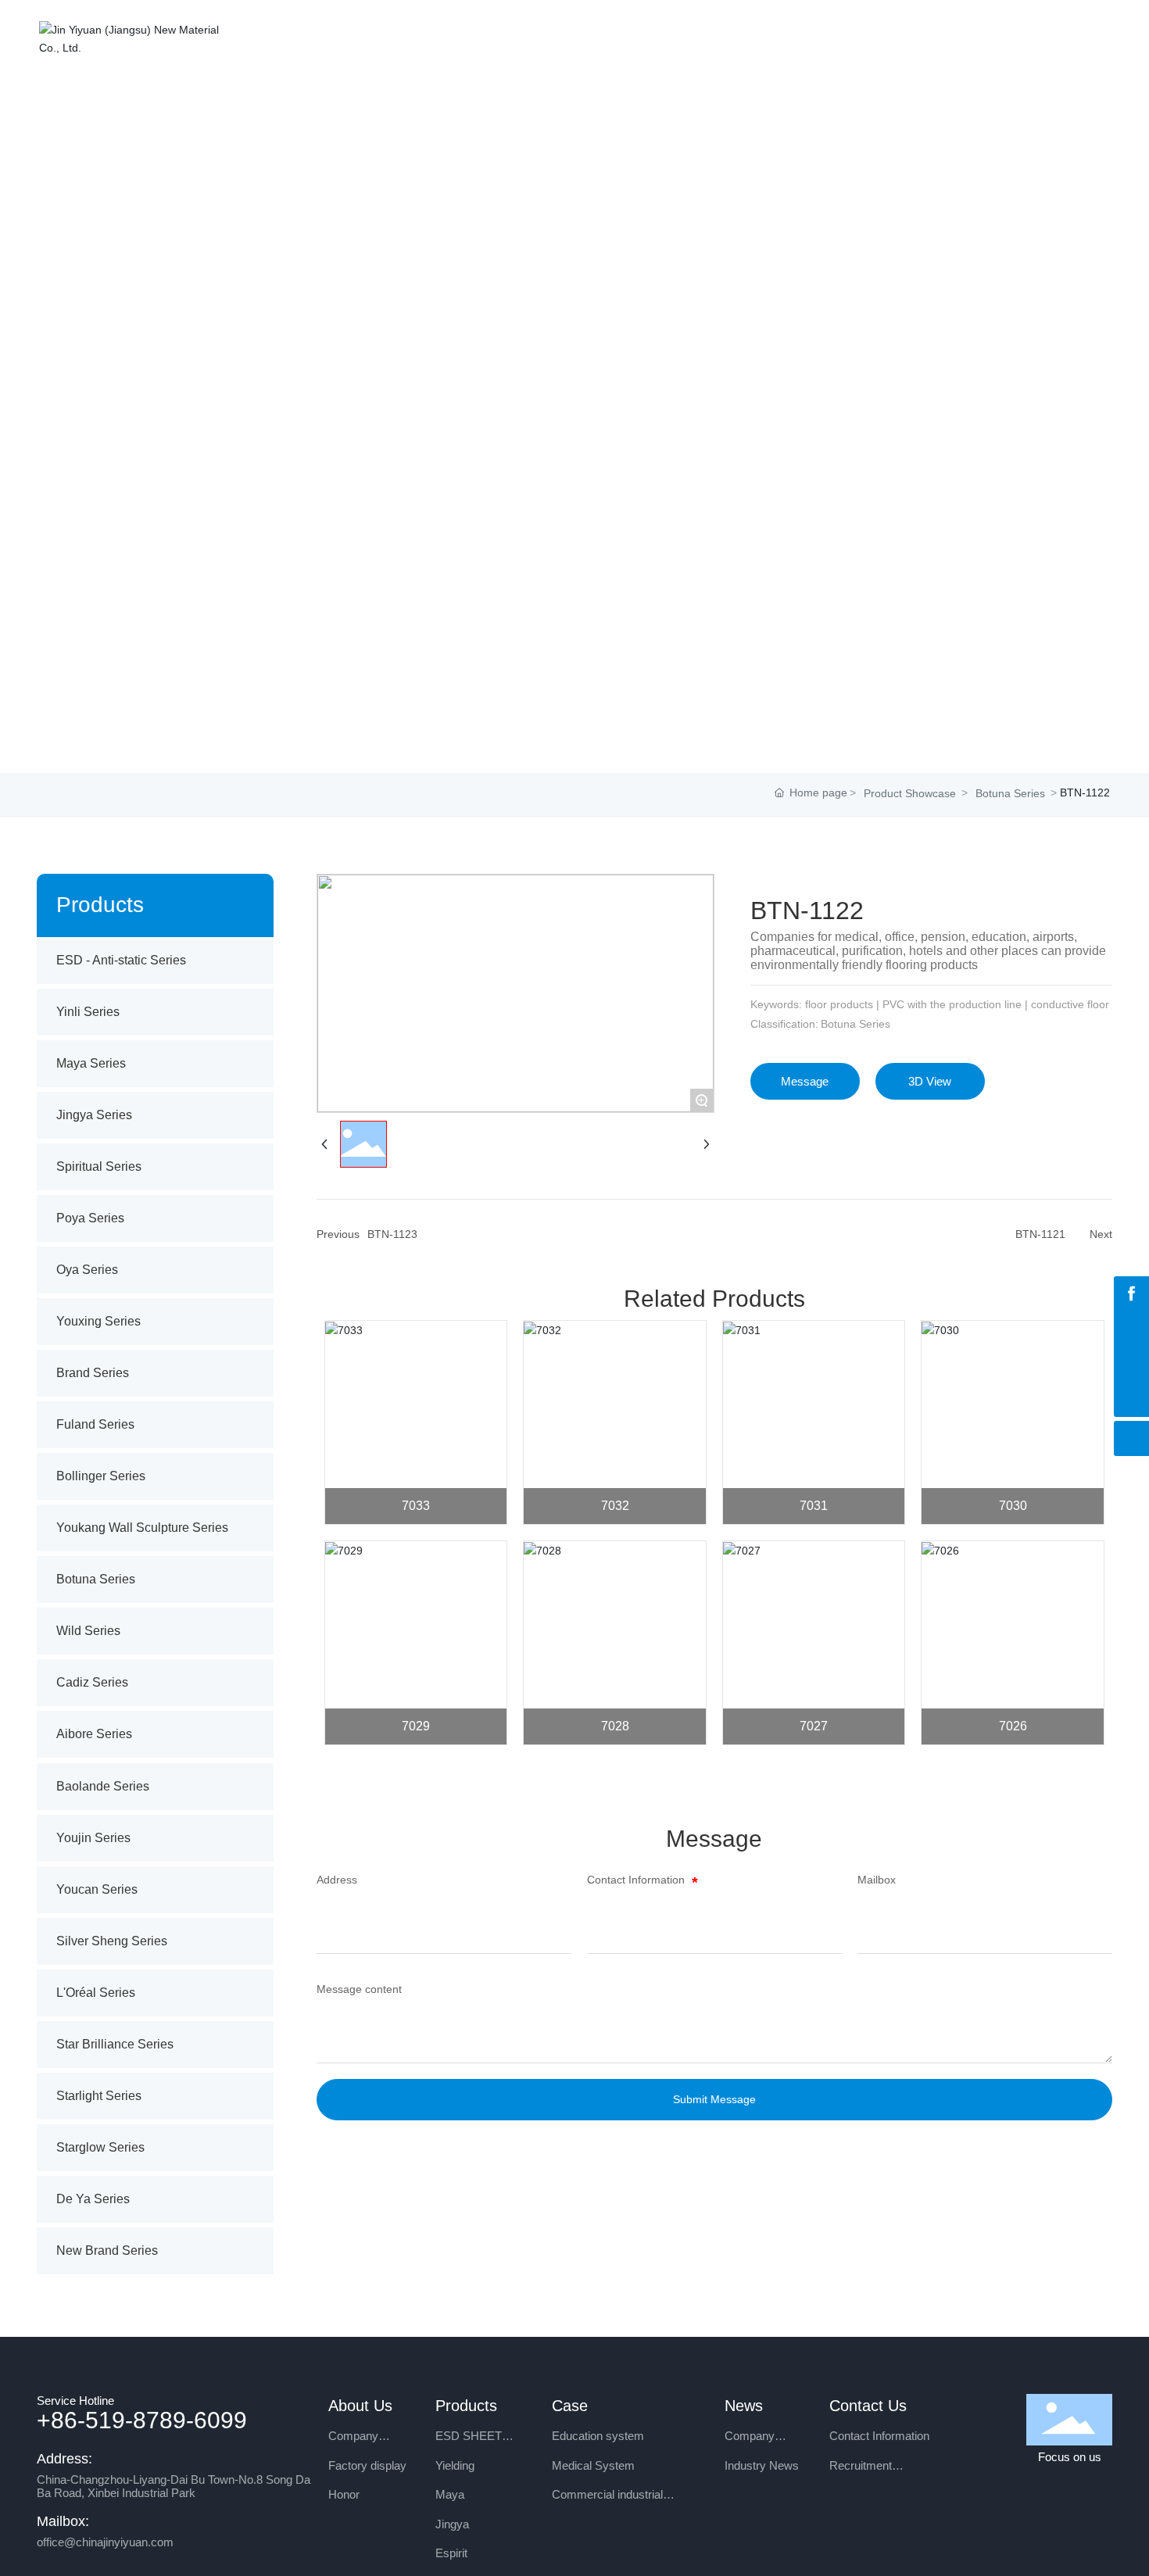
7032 (615, 1506)
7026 (1013, 1726)
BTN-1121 (1040, 1234)
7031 (814, 1506)
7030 (1013, 1506)
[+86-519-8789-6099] (1131, 1364)
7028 (615, 1726)
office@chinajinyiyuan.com (105, 2542)
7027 (814, 1726)
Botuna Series (1010, 793)
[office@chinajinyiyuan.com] (1131, 1329)
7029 (416, 1726)
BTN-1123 (392, 1234)
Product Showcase (910, 793)
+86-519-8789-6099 (142, 2420)
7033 (416, 1506)
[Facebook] (1131, 1294)
